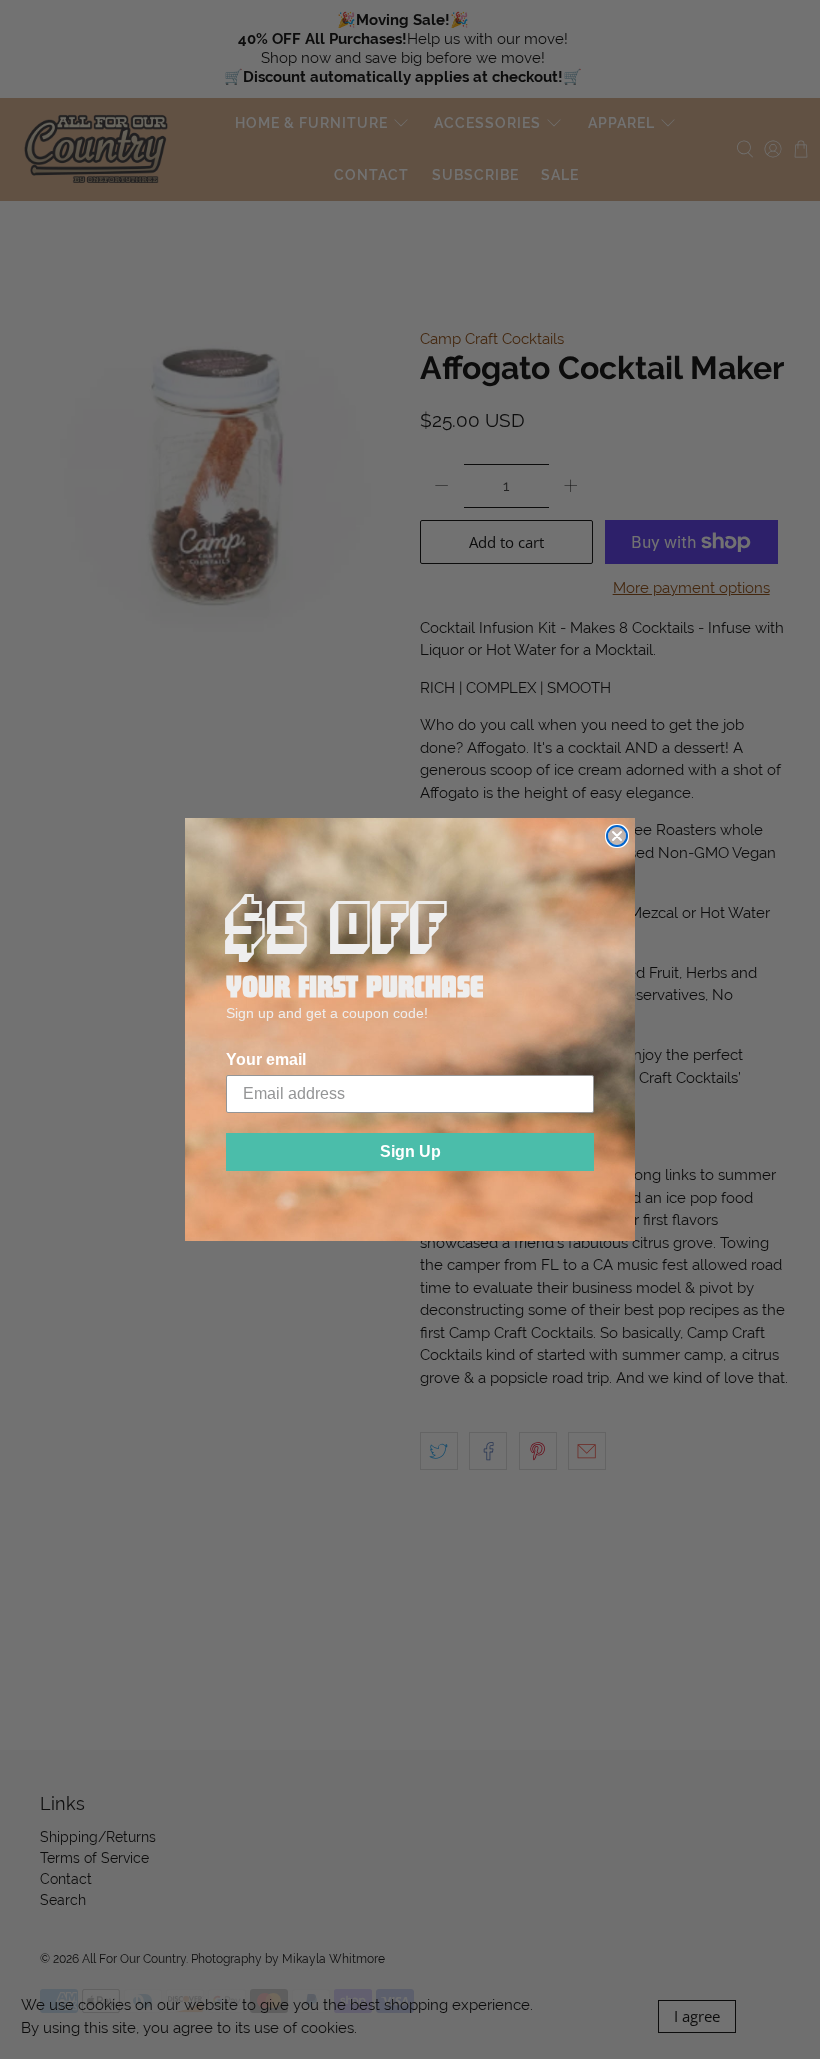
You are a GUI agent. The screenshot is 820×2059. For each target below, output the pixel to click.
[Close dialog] (617, 836)
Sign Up (410, 1151)
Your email (266, 1059)
